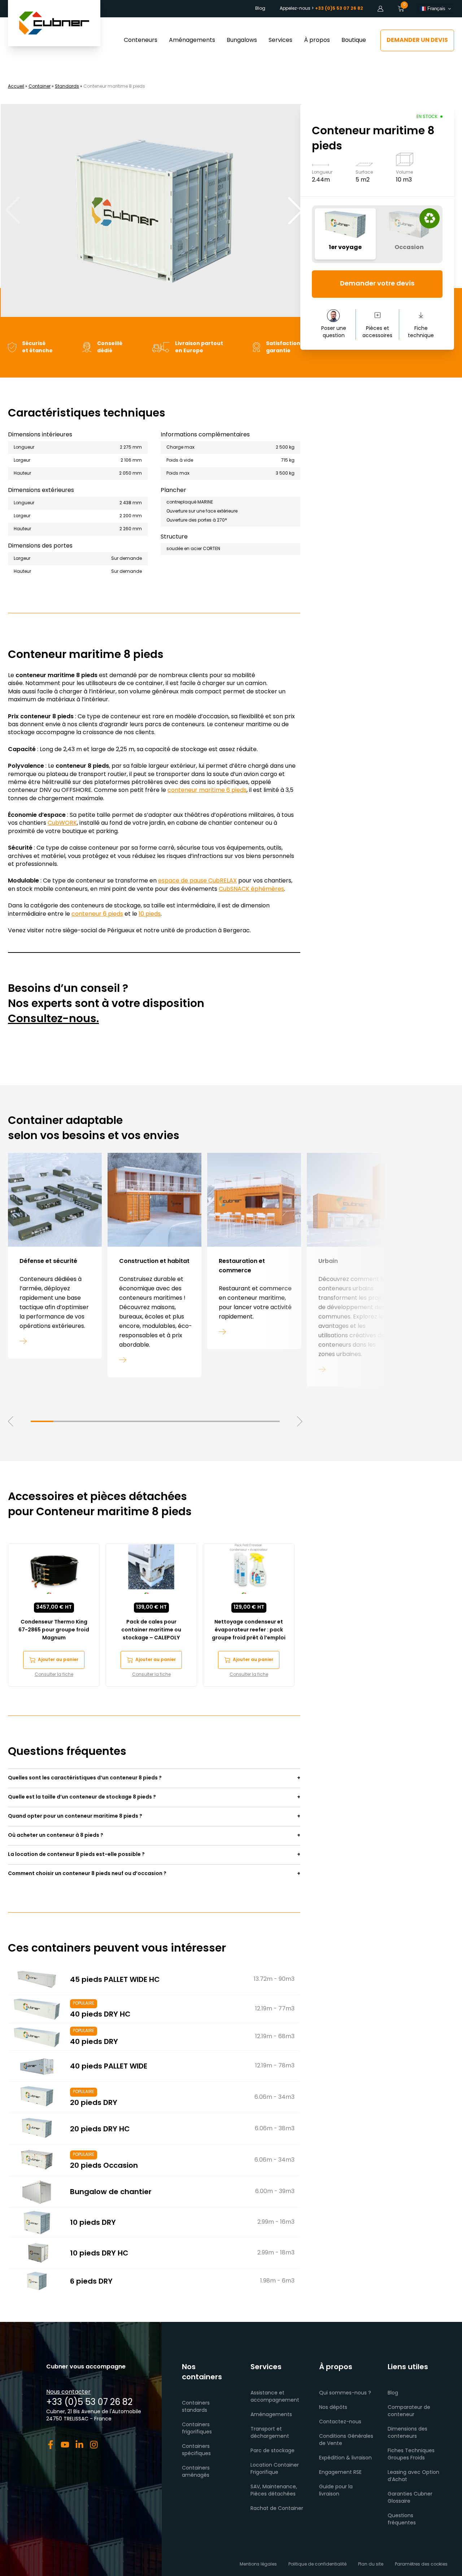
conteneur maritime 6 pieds (207, 790)
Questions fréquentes (402, 2520)
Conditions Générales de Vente (346, 2440)
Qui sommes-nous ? (345, 2393)
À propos (317, 40)
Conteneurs (141, 40)
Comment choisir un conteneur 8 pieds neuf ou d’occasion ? (87, 1874)
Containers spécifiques (196, 2450)
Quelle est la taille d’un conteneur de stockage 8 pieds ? (82, 1797)
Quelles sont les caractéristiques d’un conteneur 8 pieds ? (85, 1778)
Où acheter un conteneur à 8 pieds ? (56, 1836)
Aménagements (192, 40)
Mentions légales (258, 2564)
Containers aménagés (196, 2472)
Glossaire (399, 2501)
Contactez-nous (340, 2422)
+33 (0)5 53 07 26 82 (89, 2403)
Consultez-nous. (53, 1019)
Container (40, 87)
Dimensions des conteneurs (407, 2433)
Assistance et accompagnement (275, 2397)
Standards (67, 87)
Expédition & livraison (345, 2458)
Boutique (354, 40)
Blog (260, 9)
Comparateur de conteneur (409, 2411)
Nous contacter (68, 2392)
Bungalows (242, 40)
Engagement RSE (340, 2473)
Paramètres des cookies (421, 2564)
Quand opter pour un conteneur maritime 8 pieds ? (75, 1816)
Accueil (16, 87)
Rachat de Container (277, 2509)
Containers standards (196, 2407)
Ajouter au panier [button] (58, 1660)
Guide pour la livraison (336, 2491)
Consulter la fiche (54, 1675)
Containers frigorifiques (197, 2429)
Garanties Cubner (410, 2494)
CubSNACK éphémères (251, 889)
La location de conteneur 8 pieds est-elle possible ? (76, 1855)
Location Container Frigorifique (275, 2469)
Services (280, 40)
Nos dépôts (333, 2408)
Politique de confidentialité (317, 2564)
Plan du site (371, 2564)
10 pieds (150, 914)
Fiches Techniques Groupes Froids (411, 2455)
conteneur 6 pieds (97, 914)
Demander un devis (417, 40)
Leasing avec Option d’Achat (413, 2476)
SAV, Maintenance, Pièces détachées (274, 2491)
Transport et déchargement (270, 2433)
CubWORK (62, 823)
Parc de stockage (273, 2451)
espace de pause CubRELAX (197, 881)
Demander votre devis (377, 284)
